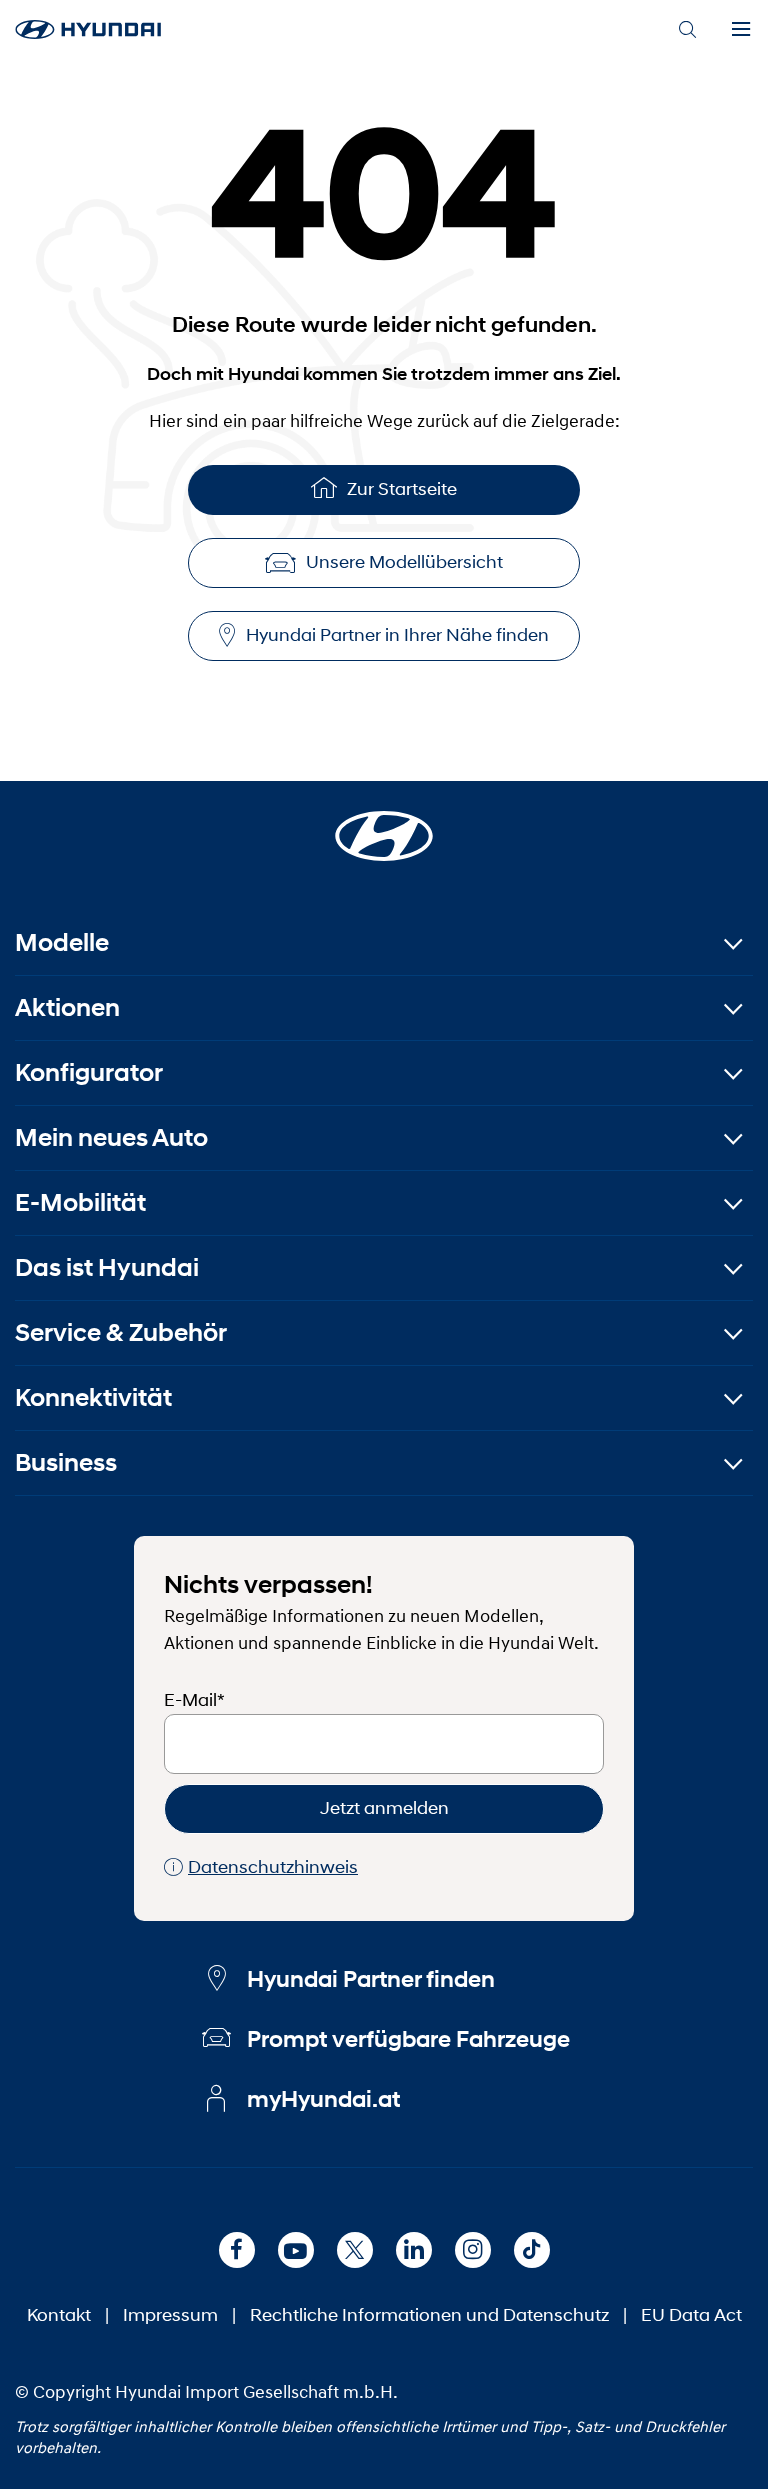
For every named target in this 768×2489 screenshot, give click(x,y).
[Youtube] (296, 2250)
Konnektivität (93, 1397)
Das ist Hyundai (107, 1267)
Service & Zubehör (121, 1332)
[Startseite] (384, 824)
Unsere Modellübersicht (404, 562)
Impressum (170, 2315)
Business (66, 1462)
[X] (355, 2250)
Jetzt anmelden (384, 1808)
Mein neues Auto (111, 1137)
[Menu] (741, 30)
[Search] (687, 30)
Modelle (62, 942)
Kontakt (59, 2315)
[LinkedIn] (414, 2250)
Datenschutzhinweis (273, 1867)
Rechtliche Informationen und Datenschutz (429, 2315)
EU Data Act (691, 2315)
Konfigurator (89, 1072)
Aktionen (67, 1007)
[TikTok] (532, 2250)
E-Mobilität (80, 1202)
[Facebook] (237, 2250)
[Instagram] (473, 2250)
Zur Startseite (402, 489)
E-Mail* (194, 1700)
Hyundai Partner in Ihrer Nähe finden (397, 635)
